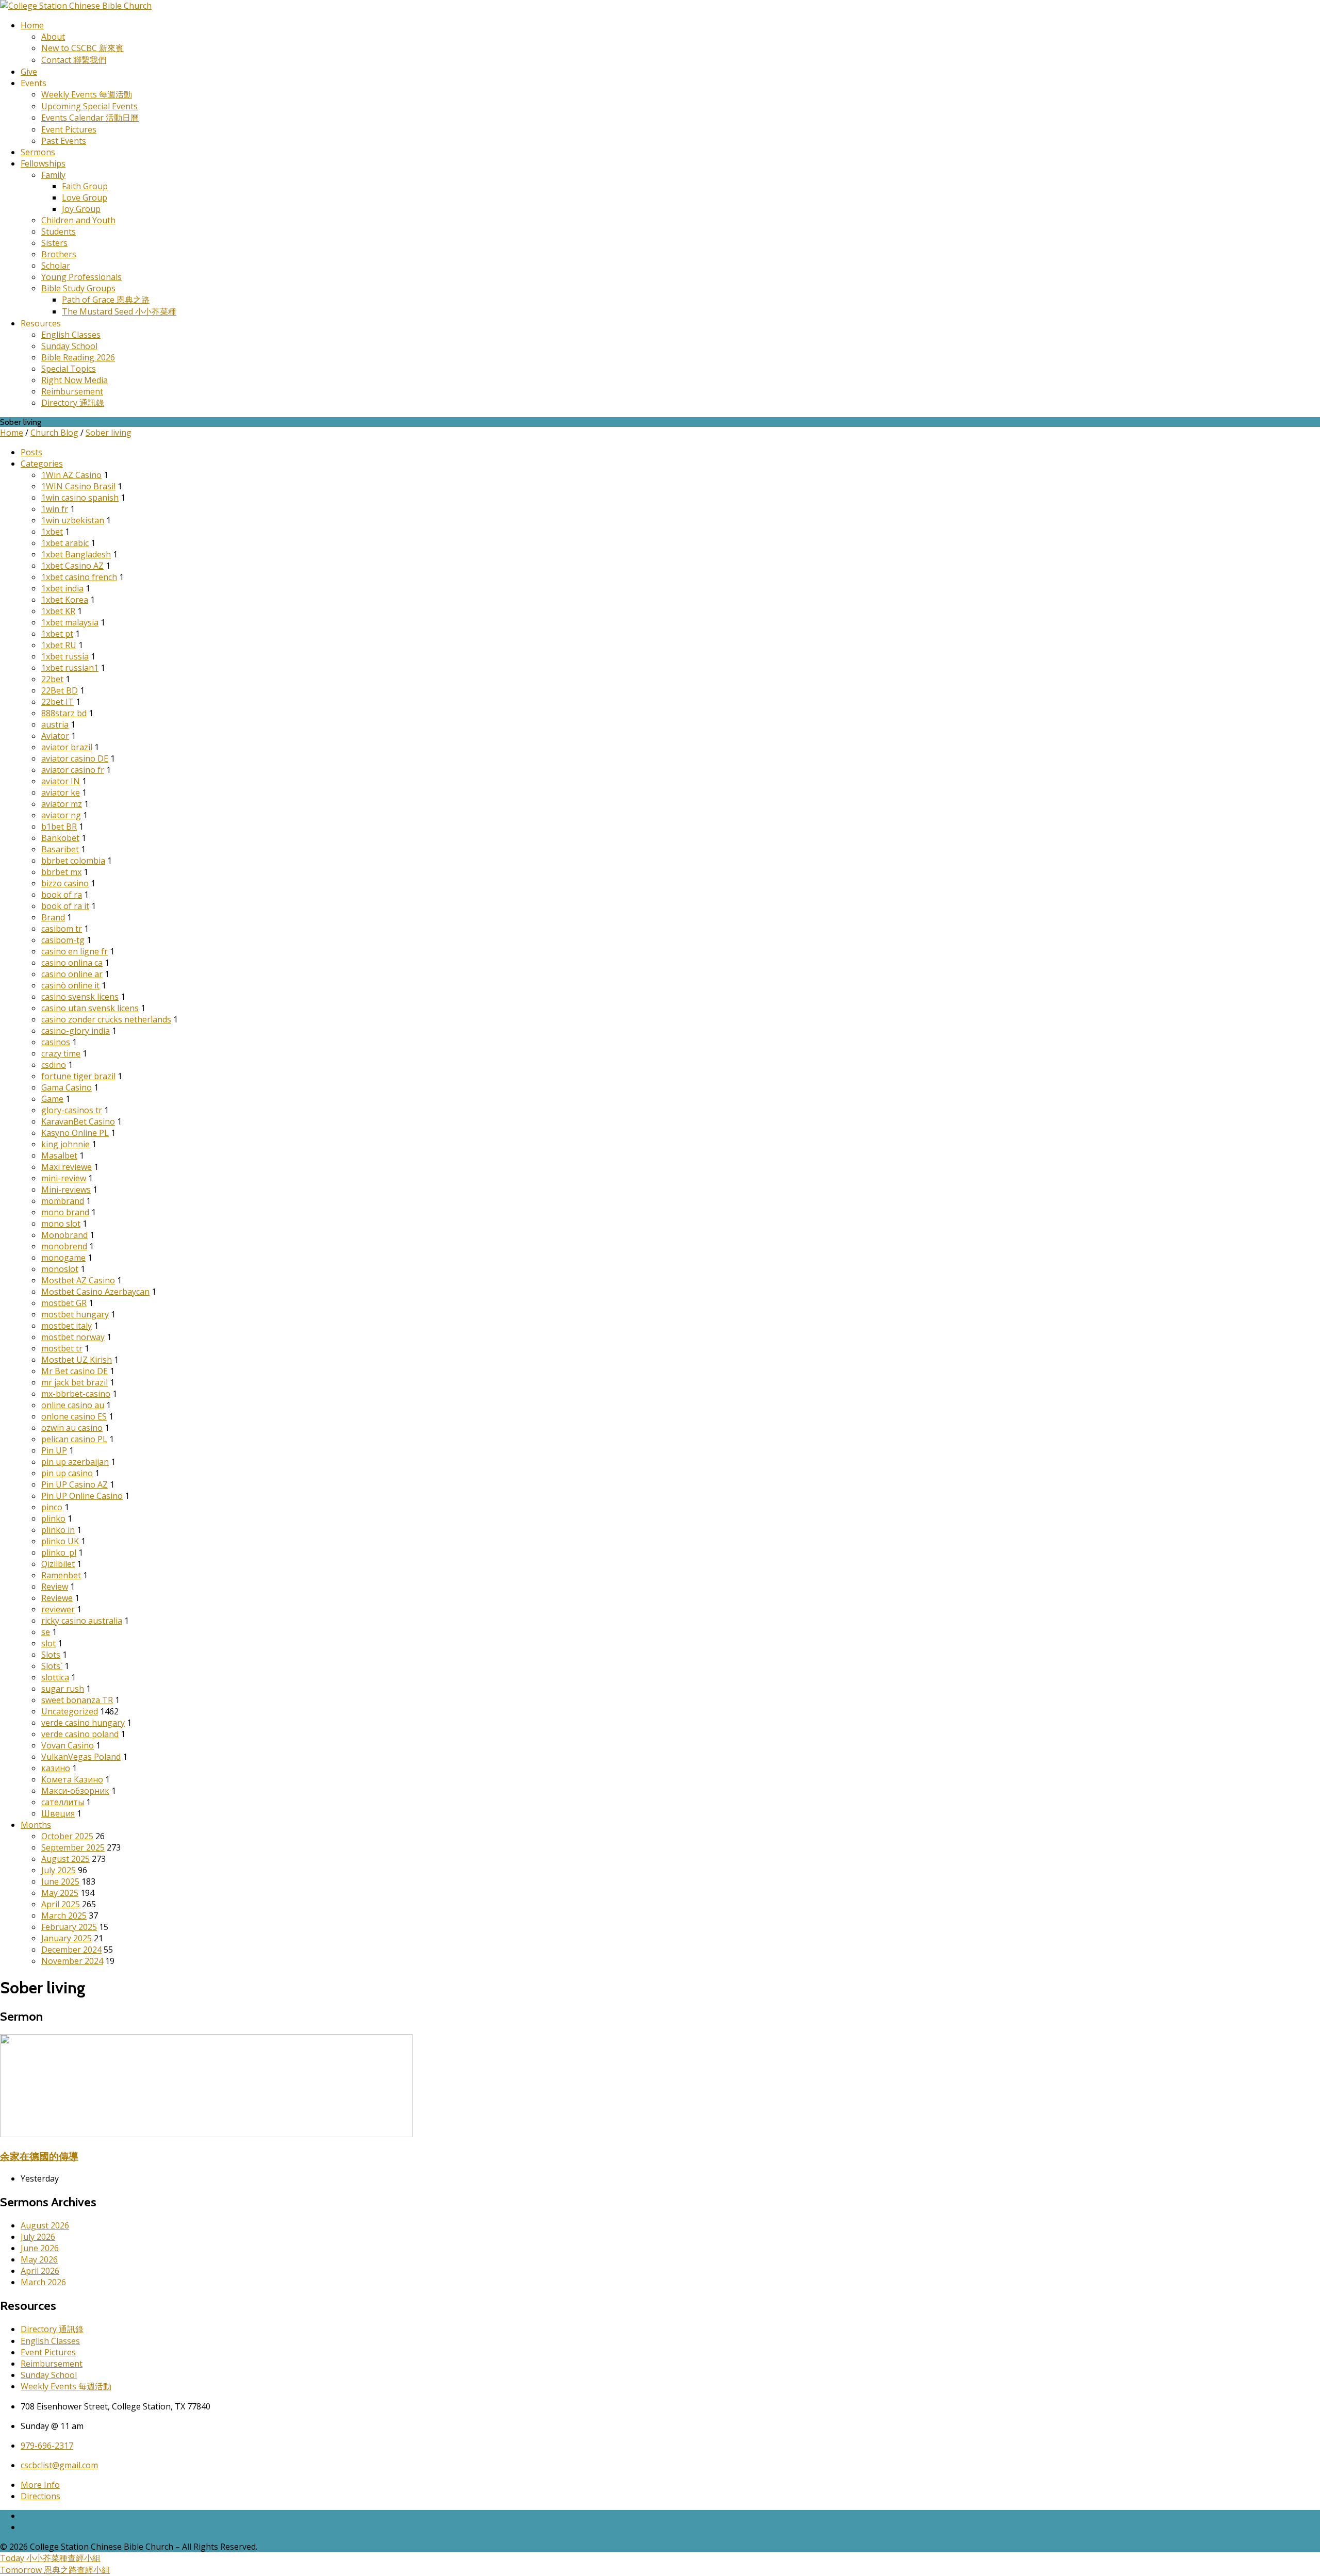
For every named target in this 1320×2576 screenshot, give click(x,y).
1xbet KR (58, 611)
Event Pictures (69, 129)
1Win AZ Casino (71, 475)
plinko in (58, 1530)
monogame (63, 1258)
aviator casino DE (75, 758)
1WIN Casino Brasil (78, 486)
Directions (40, 2496)
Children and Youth (78, 220)
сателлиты (63, 1802)
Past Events (64, 141)
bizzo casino (65, 883)
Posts (31, 452)
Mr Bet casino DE (75, 1371)
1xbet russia (65, 656)
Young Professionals (81, 277)
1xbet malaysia (70, 622)
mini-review (64, 1178)
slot (48, 1643)
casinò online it (70, 985)
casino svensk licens (80, 997)
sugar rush (63, 1689)
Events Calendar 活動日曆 (90, 118)
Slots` (52, 1666)
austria (55, 724)
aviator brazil (67, 747)
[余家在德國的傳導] (206, 2134)
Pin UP (54, 1450)
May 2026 (39, 2259)
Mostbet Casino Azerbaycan (95, 1292)
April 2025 (61, 1904)
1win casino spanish (80, 498)
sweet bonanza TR (77, 1700)
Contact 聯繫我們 (74, 60)
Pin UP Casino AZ (75, 1484)
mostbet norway (73, 1337)
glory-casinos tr (72, 1110)
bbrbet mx (61, 872)
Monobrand (64, 1235)
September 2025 (73, 1847)
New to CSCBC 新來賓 (82, 48)
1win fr (55, 509)
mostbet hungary (75, 1314)
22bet (52, 679)
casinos (56, 1042)
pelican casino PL (74, 1439)
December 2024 (71, 1950)
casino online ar (72, 974)
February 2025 (69, 1927)
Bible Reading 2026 (78, 357)
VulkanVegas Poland (81, 1757)
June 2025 (60, 1881)
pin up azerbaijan (75, 1462)
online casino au (73, 1405)
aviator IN (61, 781)
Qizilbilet (58, 1564)
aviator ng (61, 815)
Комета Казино (72, 1779)
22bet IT (57, 702)
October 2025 (67, 1836)
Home (32, 25)
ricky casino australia (82, 1621)
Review (55, 1587)
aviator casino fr (73, 770)
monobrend (64, 1246)
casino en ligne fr (75, 951)
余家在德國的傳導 (39, 2156)
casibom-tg (63, 940)
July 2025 (59, 1870)
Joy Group (81, 209)
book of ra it (65, 906)
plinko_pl (59, 1553)
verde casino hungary (83, 1723)
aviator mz (62, 804)
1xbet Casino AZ (72, 566)
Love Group (85, 197)
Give (29, 72)
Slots (51, 1655)
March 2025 (64, 1916)
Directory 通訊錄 (73, 403)
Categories (42, 464)
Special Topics (69, 369)
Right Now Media (75, 380)
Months (36, 1825)
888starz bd (64, 713)
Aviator (55, 736)
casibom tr (62, 929)
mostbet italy (67, 1326)
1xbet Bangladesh (76, 554)
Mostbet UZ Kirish (77, 1360)
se (46, 1632)
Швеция (58, 1813)
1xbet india (62, 588)
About (53, 37)
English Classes (71, 335)
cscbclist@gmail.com (59, 2465)
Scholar (56, 266)
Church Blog (54, 433)
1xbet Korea (65, 600)
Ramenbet (61, 1575)
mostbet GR (64, 1303)
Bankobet (60, 838)
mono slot (61, 1224)
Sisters (54, 243)
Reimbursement (72, 391)
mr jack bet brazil (75, 1382)
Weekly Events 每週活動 (87, 94)
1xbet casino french (79, 577)
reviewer (58, 1609)
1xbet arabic (65, 543)
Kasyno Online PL (75, 1133)
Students (59, 232)
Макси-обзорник (75, 1791)
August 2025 (65, 1859)
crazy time (61, 1053)
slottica (55, 1677)
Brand (53, 917)
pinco (52, 1507)
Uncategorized (70, 1711)
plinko (53, 1518)
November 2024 (72, 1961)
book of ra (62, 895)
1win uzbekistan (73, 520)
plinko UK (60, 1541)
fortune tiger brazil (78, 1076)
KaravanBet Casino (78, 1121)
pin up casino (67, 1473)
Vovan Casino (68, 1745)
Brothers (59, 254)
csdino (54, 1065)
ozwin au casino (72, 1428)
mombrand (63, 1201)
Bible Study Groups (78, 288)
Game (52, 1099)
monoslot (60, 1269)
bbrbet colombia (73, 861)
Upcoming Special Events (89, 106)
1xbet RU (59, 645)
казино (56, 1768)
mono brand (65, 1212)
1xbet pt (57, 634)
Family (53, 175)
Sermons (38, 152)
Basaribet (60, 849)
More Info (40, 2485)
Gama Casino (67, 1087)
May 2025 (60, 1893)
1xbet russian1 (70, 668)
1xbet (52, 532)
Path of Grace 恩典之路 (106, 300)
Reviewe (57, 1598)
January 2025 (67, 1938)
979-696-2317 (47, 2446)
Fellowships (43, 163)
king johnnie (65, 1144)
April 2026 (40, 2271)
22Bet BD (60, 690)
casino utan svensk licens (90, 1008)
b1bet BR (59, 827)
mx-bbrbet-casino (76, 1394)
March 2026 (43, 2282)
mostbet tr (62, 1348)
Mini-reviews (66, 1190)
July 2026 (38, 2237)
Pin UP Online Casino (82, 1496)
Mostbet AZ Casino (78, 1280)
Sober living (109, 433)
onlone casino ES (74, 1416)
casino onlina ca (72, 963)
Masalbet (59, 1155)
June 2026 (40, 2248)
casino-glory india (76, 1031)
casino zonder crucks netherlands (106, 1019)
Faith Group (85, 186)
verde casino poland (80, 1734)
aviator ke (61, 792)
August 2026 (45, 2225)
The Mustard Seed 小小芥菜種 (119, 311)
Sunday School (69, 346)
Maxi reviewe (67, 1167)
